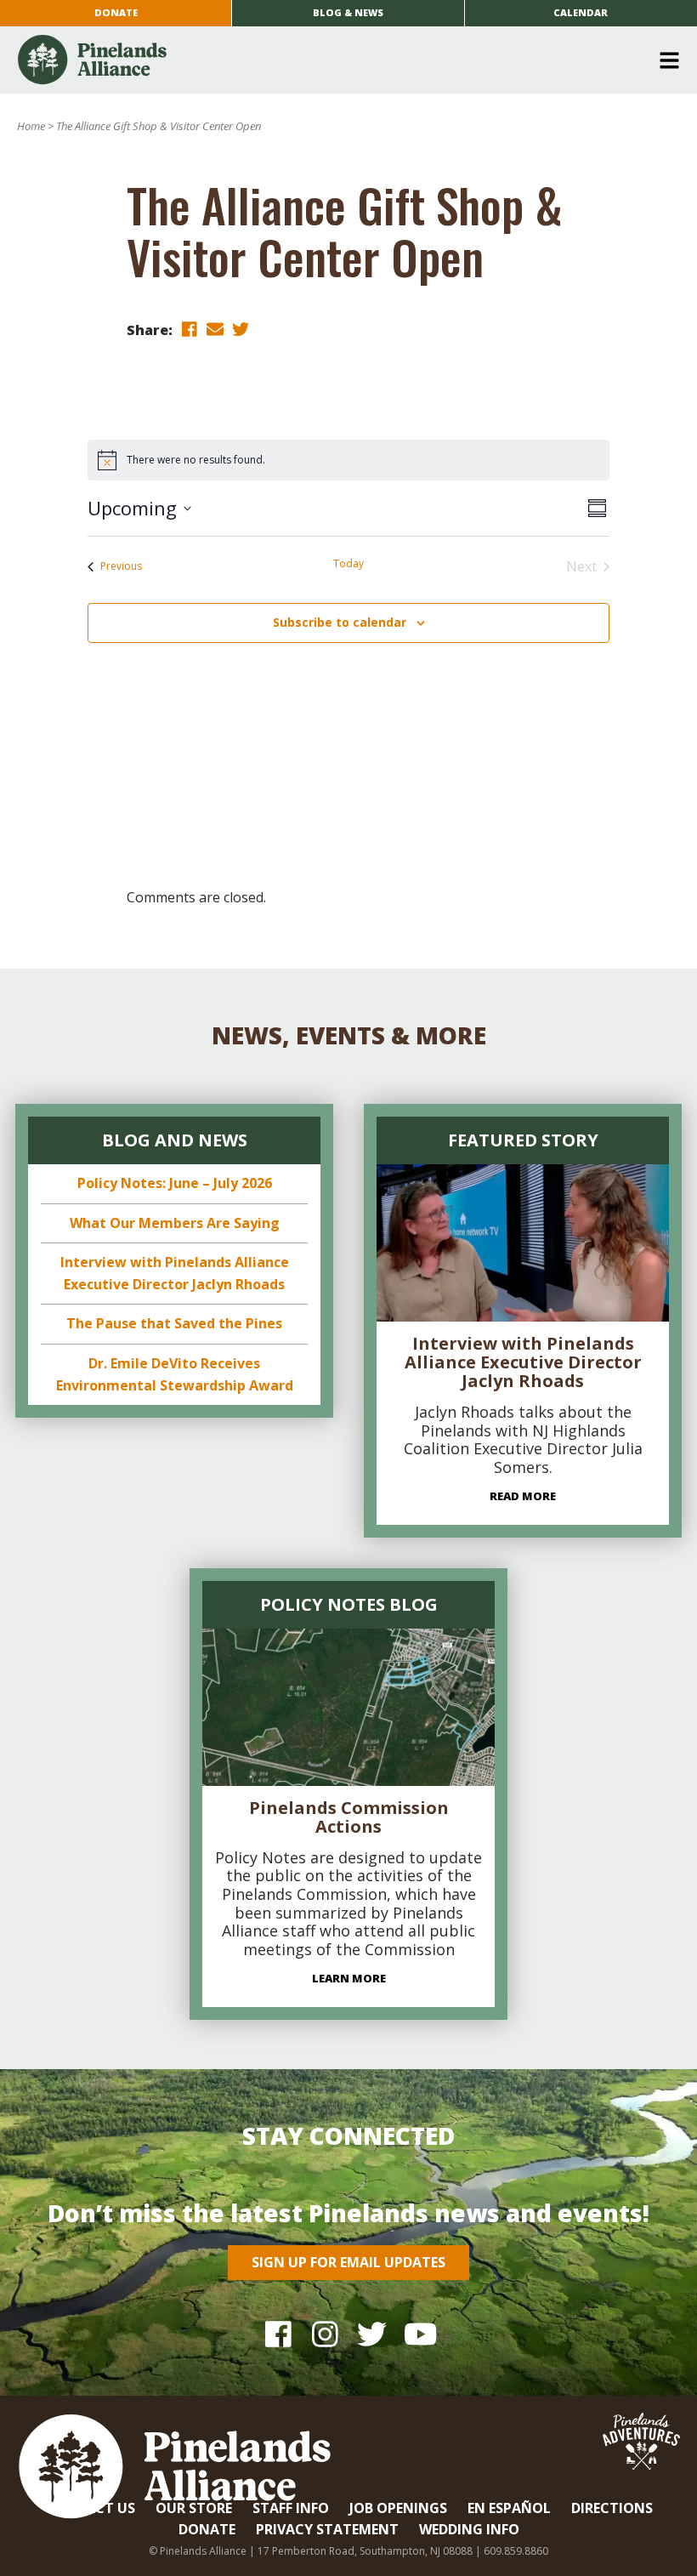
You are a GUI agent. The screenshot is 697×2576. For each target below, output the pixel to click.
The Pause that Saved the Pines (174, 1323)
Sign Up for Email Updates (348, 2262)
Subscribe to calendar (340, 622)
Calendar (581, 12)
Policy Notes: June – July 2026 (175, 1183)
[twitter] (241, 329)
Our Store (194, 2508)
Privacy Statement (327, 2529)
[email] (215, 329)
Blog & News (348, 12)
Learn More (349, 1978)
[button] (342, 60)
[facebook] (190, 329)
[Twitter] (372, 2333)
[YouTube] (419, 2333)
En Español (509, 2508)
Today (348, 564)
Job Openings (398, 2508)
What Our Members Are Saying (175, 1223)
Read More (523, 1496)
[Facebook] (278, 2333)
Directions (612, 2508)
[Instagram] (325, 2333)
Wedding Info (469, 2529)
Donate (116, 12)
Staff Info (291, 2508)
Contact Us (90, 2508)
